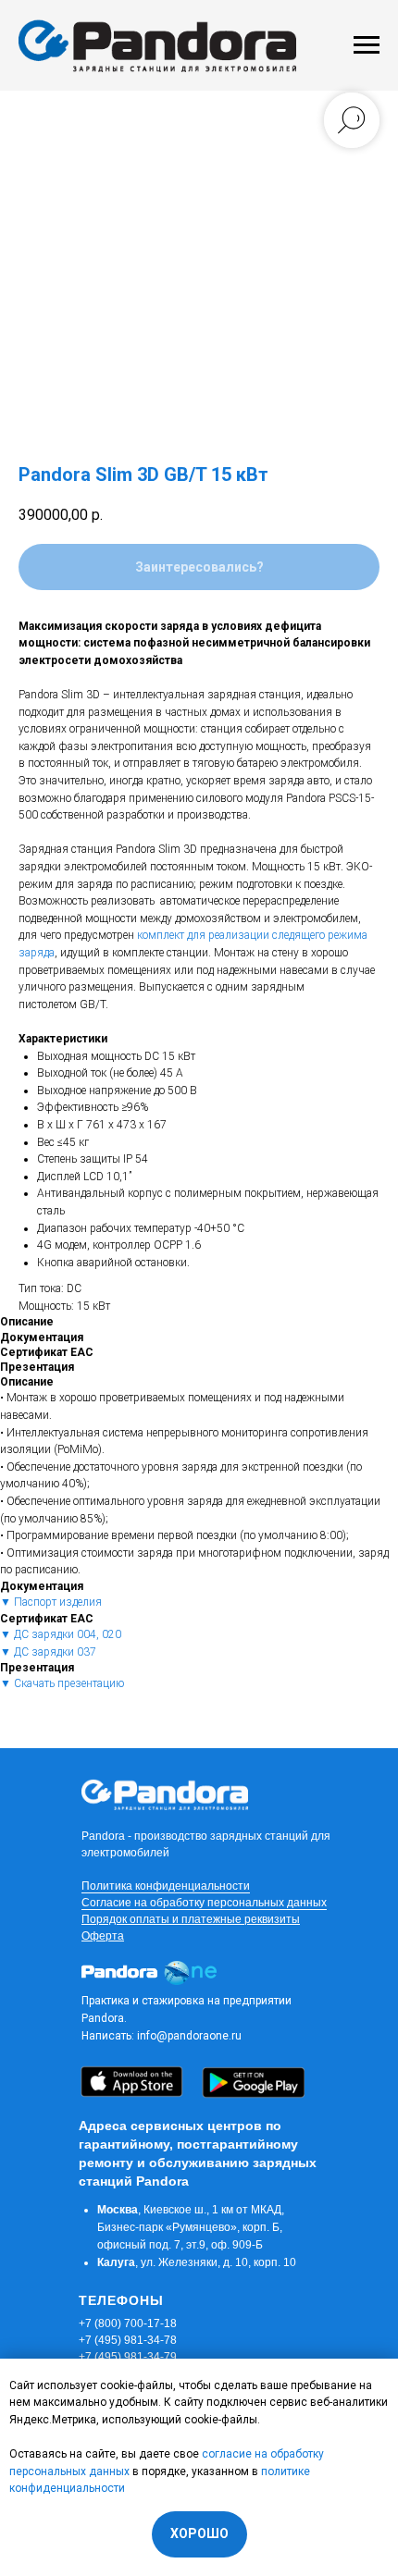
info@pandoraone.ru (189, 2036)
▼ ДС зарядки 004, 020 (61, 1634)
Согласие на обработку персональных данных (204, 1903)
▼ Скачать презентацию (62, 1683)
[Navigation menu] (367, 45)
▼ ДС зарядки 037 (48, 1652)
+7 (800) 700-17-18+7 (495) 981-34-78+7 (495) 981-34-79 (128, 2340)
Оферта (103, 1936)
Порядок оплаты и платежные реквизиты (191, 1919)
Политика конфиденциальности (166, 1886)
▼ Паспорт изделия (51, 1602)
